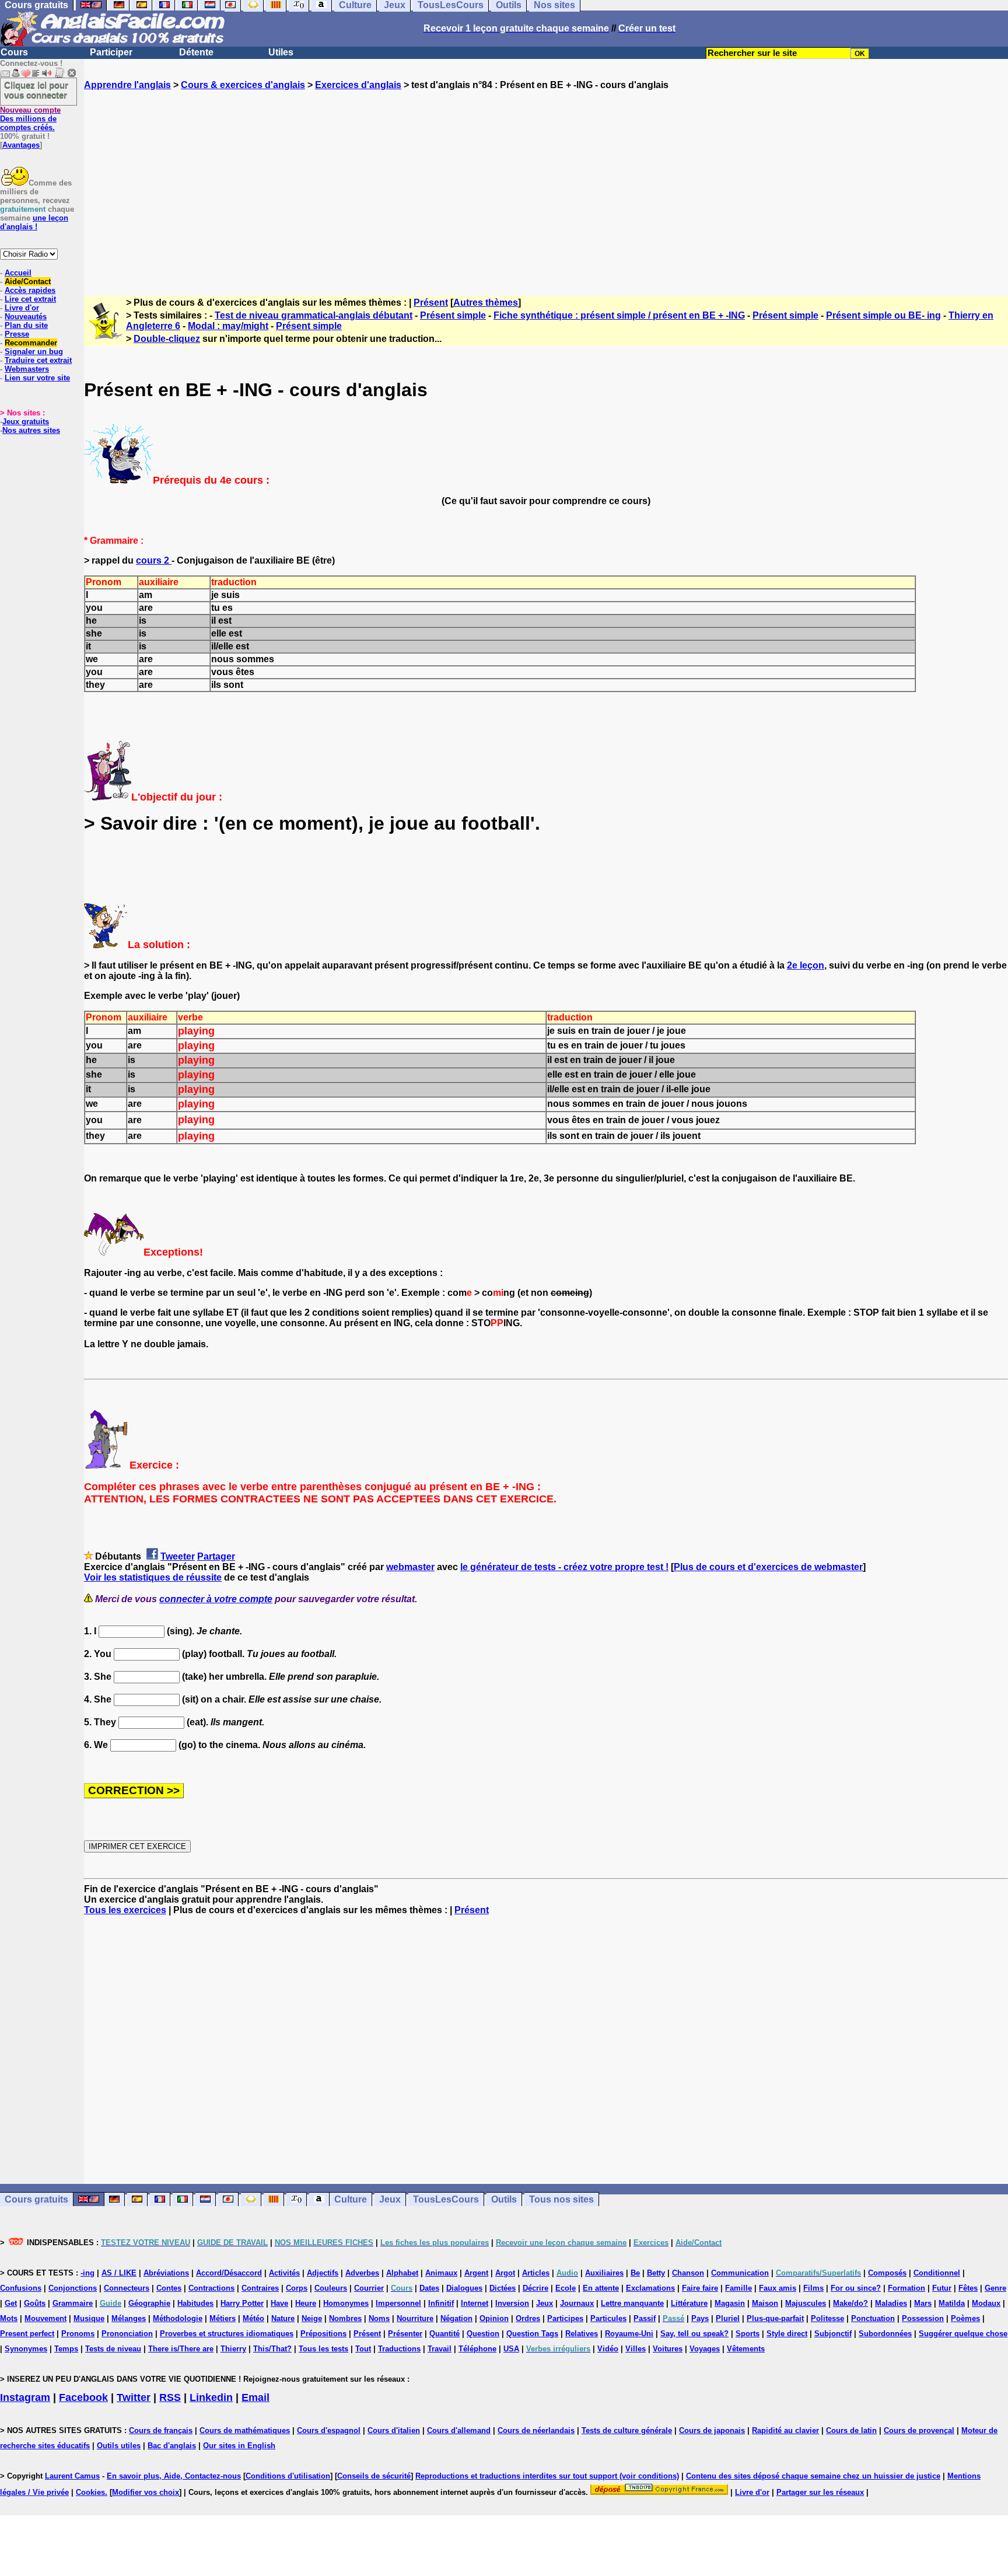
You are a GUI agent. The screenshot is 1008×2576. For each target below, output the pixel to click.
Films (813, 2288)
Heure (306, 2303)
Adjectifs (323, 2273)
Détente (196, 52)
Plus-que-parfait (775, 2318)
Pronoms (78, 2334)
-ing (87, 2273)
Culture (351, 2199)
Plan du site (26, 325)
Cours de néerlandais (536, 2430)
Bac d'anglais (172, 2446)
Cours (14, 52)
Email (256, 2397)
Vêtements (746, 2349)
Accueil (18, 273)
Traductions (399, 2349)
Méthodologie (178, 2318)
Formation (907, 2288)
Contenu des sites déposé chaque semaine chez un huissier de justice (813, 2476)
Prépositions (323, 2334)
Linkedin (211, 2397)
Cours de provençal (919, 2430)
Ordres (528, 2318)
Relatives (582, 2334)
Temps (66, 2349)
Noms (379, 2318)
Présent (431, 303)
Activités (284, 2273)
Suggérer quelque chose (963, 2334)
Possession (923, 2318)
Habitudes (195, 2303)
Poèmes (965, 2318)
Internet (475, 2303)
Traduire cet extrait (38, 360)
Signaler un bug (34, 352)
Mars (923, 2303)
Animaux (441, 2273)
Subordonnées (885, 2334)
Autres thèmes (486, 303)
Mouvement (45, 2318)
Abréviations (166, 2273)
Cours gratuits (36, 2199)
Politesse (827, 2318)
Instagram (25, 2397)
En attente (601, 2288)
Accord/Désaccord (229, 2273)
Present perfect (27, 2334)
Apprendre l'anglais (127, 85)
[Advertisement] (546, 183)
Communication (740, 2273)
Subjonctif (833, 2334)
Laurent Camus (72, 2476)
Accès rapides (30, 290)
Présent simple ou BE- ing (883, 315)
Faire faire (700, 2288)
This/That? (272, 2349)
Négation (456, 2318)
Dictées (503, 2288)
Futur (942, 2288)
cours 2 (154, 560)
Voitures (668, 2349)
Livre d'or (22, 308)
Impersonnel (398, 2303)
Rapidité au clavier (785, 2430)
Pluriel (728, 2318)
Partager (216, 1556)
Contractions (211, 2288)
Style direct (787, 2334)
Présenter (405, 2334)
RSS (170, 2397)
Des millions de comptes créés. (30, 119)
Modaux (986, 2303)
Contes (169, 2288)
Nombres (345, 2318)
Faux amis (778, 2288)
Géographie (149, 2303)
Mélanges (129, 2318)
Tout (363, 2349)
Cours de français (161, 2430)
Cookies (90, 2492)
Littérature (689, 2303)
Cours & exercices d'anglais (243, 85)
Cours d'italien (394, 2430)
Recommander (31, 343)
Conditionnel (937, 2273)
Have (279, 2303)
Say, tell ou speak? (694, 2334)
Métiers (223, 2318)
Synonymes (26, 2349)
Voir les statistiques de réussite (153, 1577)
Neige (312, 2318)
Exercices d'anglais (358, 85)
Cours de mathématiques (245, 2430)
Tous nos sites (561, 2199)
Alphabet (402, 2273)
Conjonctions (73, 2288)
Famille (738, 2288)
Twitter (134, 2397)
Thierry (233, 2349)
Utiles (281, 52)
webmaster (410, 1567)
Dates (429, 2288)
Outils (504, 2199)
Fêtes (968, 2288)
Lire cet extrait (30, 299)
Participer (111, 52)
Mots (9, 2318)
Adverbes (362, 2273)
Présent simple (453, 315)
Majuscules (806, 2303)
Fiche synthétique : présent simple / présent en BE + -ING (619, 315)
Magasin (730, 2303)
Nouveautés (26, 317)
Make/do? (850, 2303)
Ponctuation (873, 2318)
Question (483, 2334)
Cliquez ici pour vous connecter (36, 90)
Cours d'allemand (459, 2430)
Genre (995, 2288)
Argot (505, 2273)
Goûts (35, 2303)
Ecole (566, 2288)
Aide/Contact (28, 282)
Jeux (390, 2199)
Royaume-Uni (629, 2334)
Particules (608, 2318)
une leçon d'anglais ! (34, 222)
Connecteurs (127, 2288)
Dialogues (464, 2288)
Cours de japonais (712, 2430)
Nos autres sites (31, 430)
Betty (656, 2273)
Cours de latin (851, 2430)
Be (635, 2273)
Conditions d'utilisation (288, 2476)
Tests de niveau (113, 2349)
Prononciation (127, 2334)
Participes (565, 2318)
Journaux (577, 2303)
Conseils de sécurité (374, 2476)
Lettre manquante (632, 2303)
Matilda (952, 2303)
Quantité (444, 2334)
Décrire (535, 2288)
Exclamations (650, 2288)
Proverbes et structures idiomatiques (227, 2334)
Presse (17, 334)
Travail (440, 2349)
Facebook (83, 2397)
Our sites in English (239, 2446)
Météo (253, 2318)
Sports (748, 2334)
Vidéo (608, 2349)
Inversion (512, 2303)
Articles (536, 2273)
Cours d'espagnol (329, 2430)
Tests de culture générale (627, 2430)
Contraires (260, 2288)
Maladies (891, 2303)
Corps (297, 2288)
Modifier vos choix (146, 2492)
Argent (476, 2273)
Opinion (494, 2318)
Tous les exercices (125, 1910)
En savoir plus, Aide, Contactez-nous (174, 2476)
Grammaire (73, 2303)
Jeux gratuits (26, 422)
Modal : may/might (228, 326)
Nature (283, 2318)
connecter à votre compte (216, 1599)
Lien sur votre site (37, 378)
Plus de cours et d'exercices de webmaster (768, 1567)
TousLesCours (446, 2199)
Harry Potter (242, 2303)
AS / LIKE (119, 2273)
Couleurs (331, 2288)
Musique (89, 2318)
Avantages (21, 145)
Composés (887, 2273)
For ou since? (856, 2288)
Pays (700, 2318)
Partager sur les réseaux (820, 2492)
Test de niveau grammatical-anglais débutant (314, 315)
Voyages (705, 2349)
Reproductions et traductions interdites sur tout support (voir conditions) (547, 2476)
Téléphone (477, 2349)
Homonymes (346, 2303)
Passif (645, 2318)
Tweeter (178, 1556)
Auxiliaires (604, 2273)
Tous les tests (323, 2349)
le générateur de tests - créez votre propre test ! (564, 1567)
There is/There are (181, 2349)
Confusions (21, 2288)
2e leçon (806, 965)
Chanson (688, 2273)
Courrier (369, 2288)
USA (511, 2349)
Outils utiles (119, 2446)
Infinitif (441, 2303)
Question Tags (532, 2334)
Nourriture (415, 2318)
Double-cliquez (167, 339)
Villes (636, 2349)
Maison (765, 2303)
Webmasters (27, 369)
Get (11, 2303)
